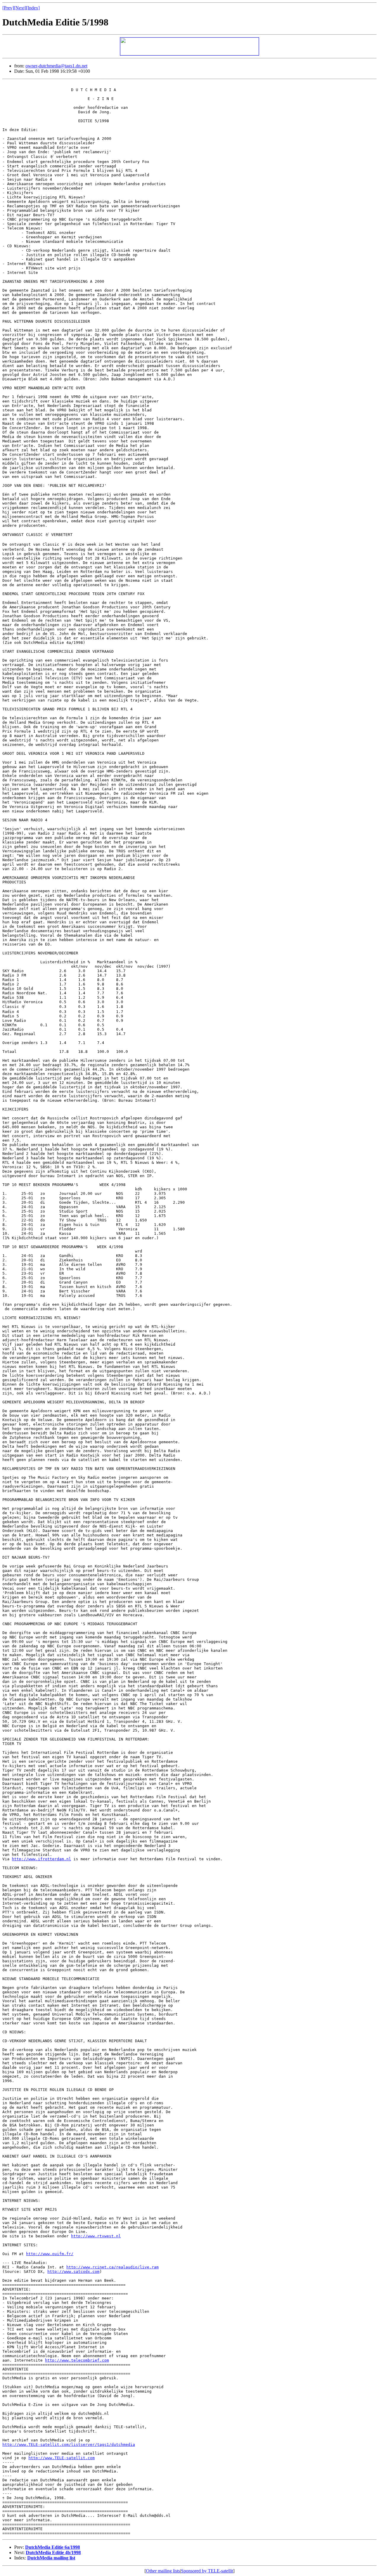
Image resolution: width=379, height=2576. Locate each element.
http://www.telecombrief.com (77, 2360)
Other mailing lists (163, 2571)
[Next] (20, 8)
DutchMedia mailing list (51, 2558)
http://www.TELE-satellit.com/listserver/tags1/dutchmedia (69, 2445)
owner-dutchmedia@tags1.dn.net (56, 66)
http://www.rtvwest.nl (96, 2236)
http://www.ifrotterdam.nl (41, 1859)
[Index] (33, 8)
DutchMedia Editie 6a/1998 (53, 2547)
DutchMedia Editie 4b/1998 (53, 2552)
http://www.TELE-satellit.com (62, 2458)
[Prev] (8, 8)
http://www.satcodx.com (73, 2272)
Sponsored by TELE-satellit (207, 2571)
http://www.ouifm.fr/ (50, 2254)
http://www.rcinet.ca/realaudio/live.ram (113, 2267)
